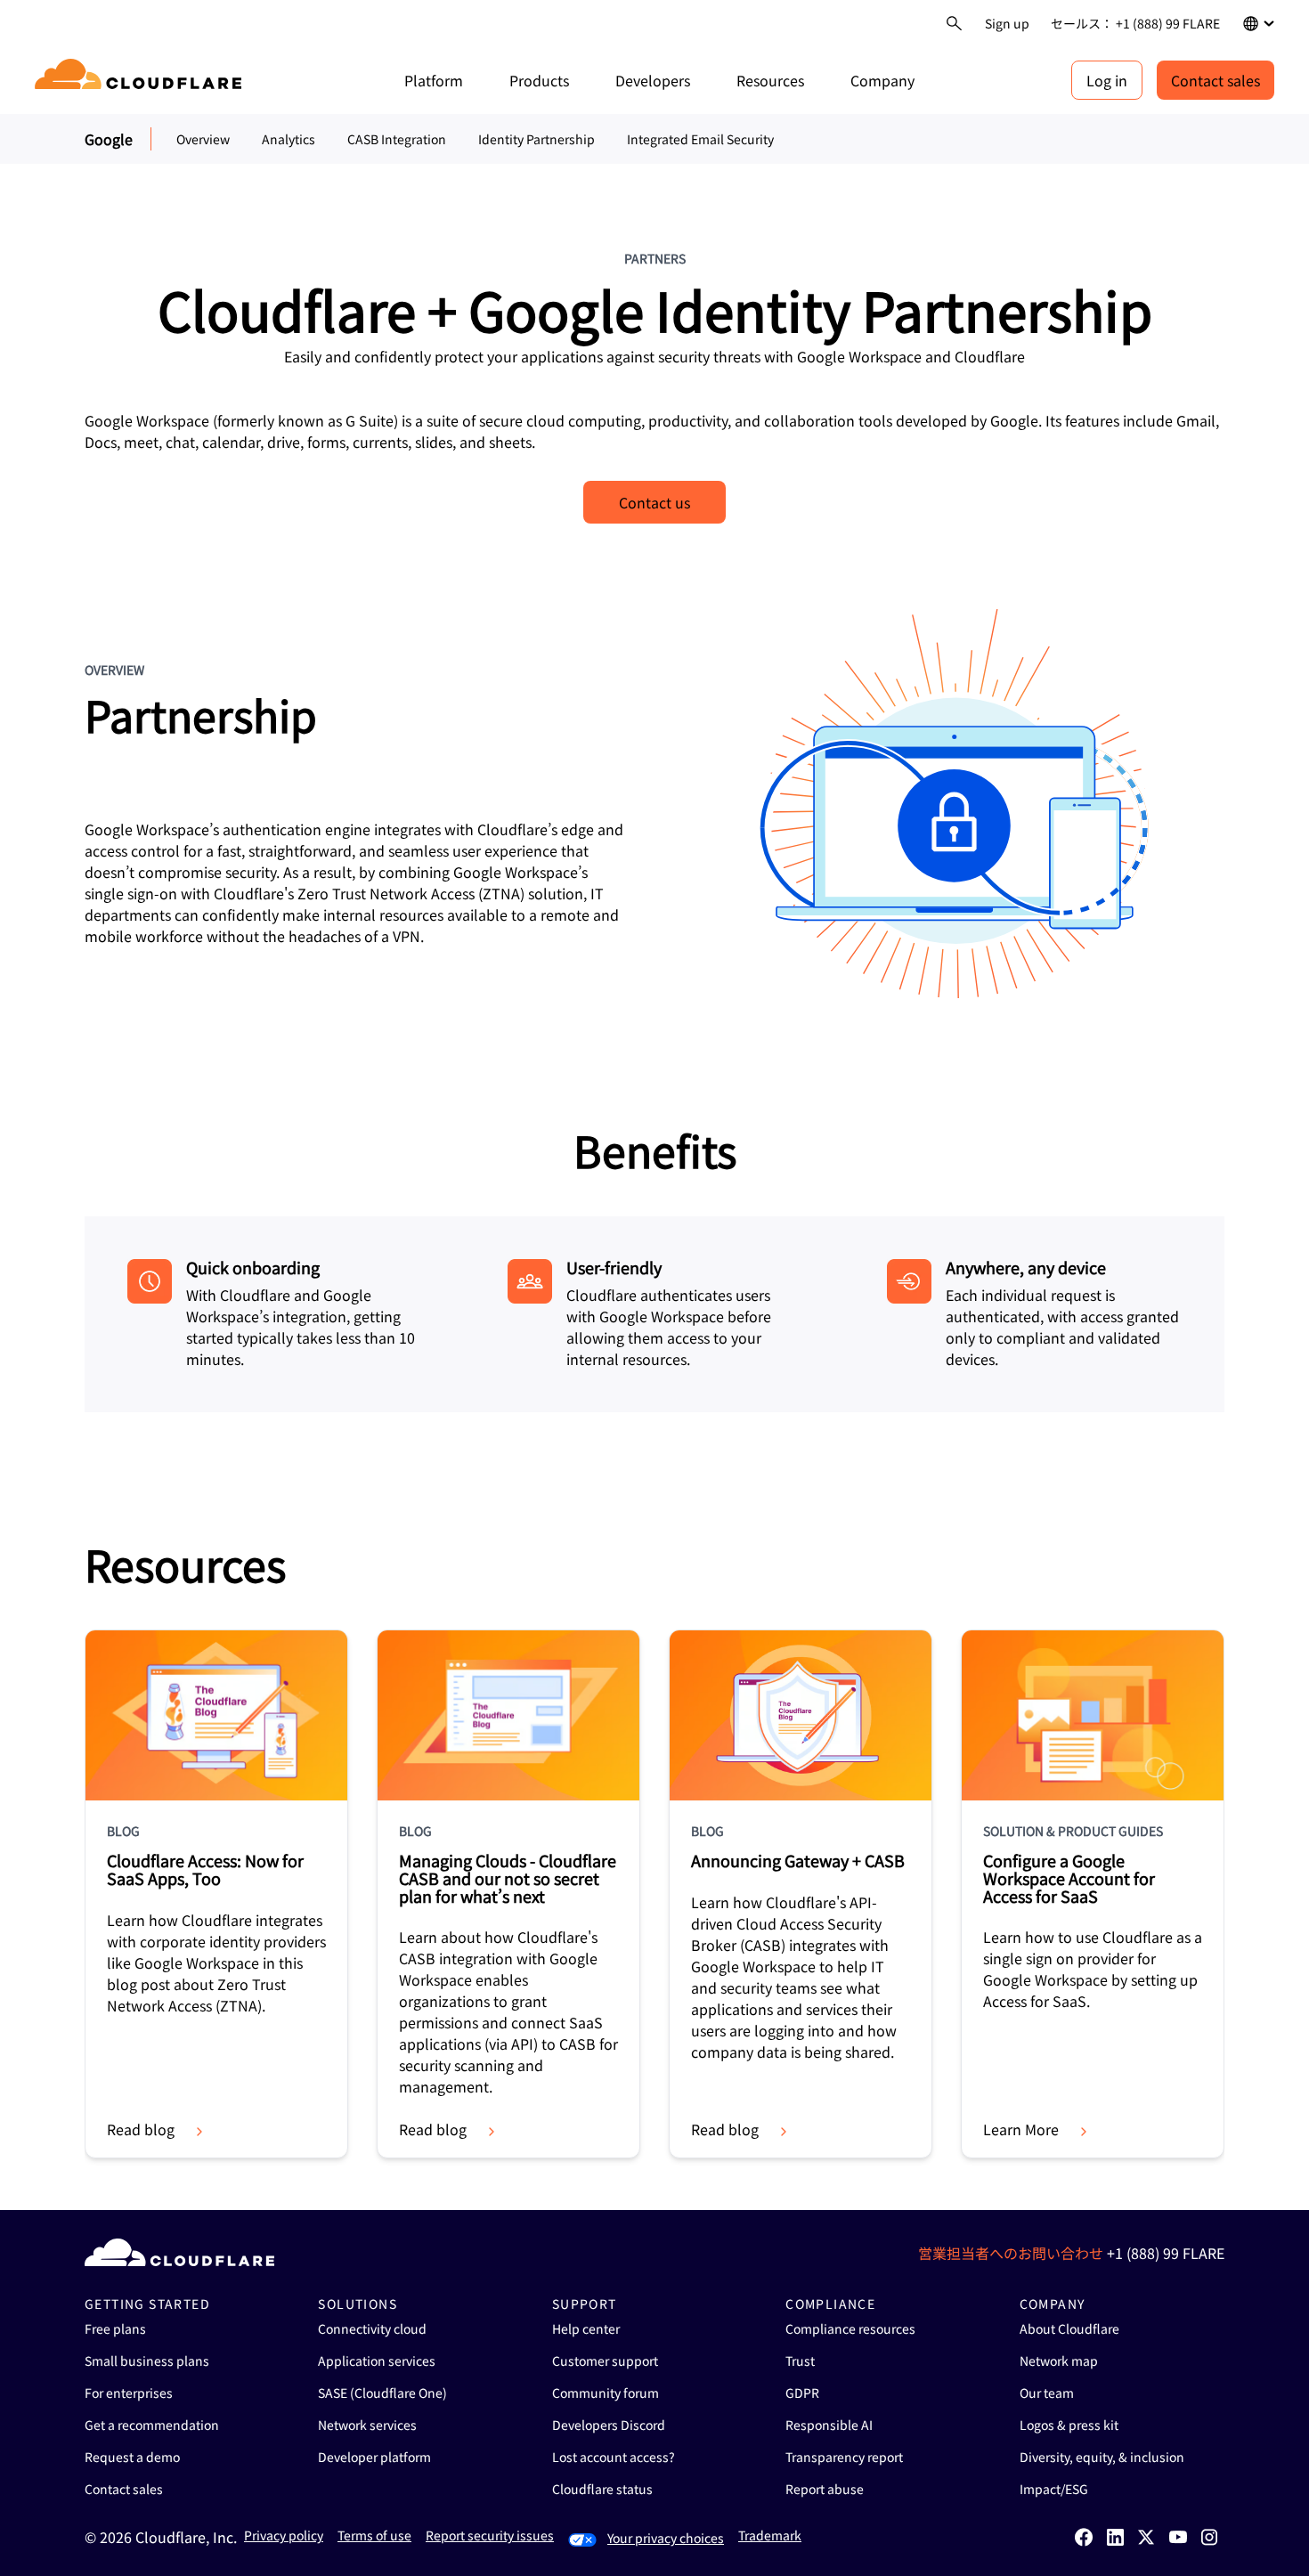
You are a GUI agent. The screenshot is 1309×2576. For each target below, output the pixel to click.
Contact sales (1215, 80)
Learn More (1021, 2129)
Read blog (141, 2129)
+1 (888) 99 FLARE (1166, 2253)
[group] (216, 1894)
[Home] (141, 80)
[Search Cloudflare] (954, 24)
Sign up (1007, 23)
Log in (1107, 80)
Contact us (654, 502)
